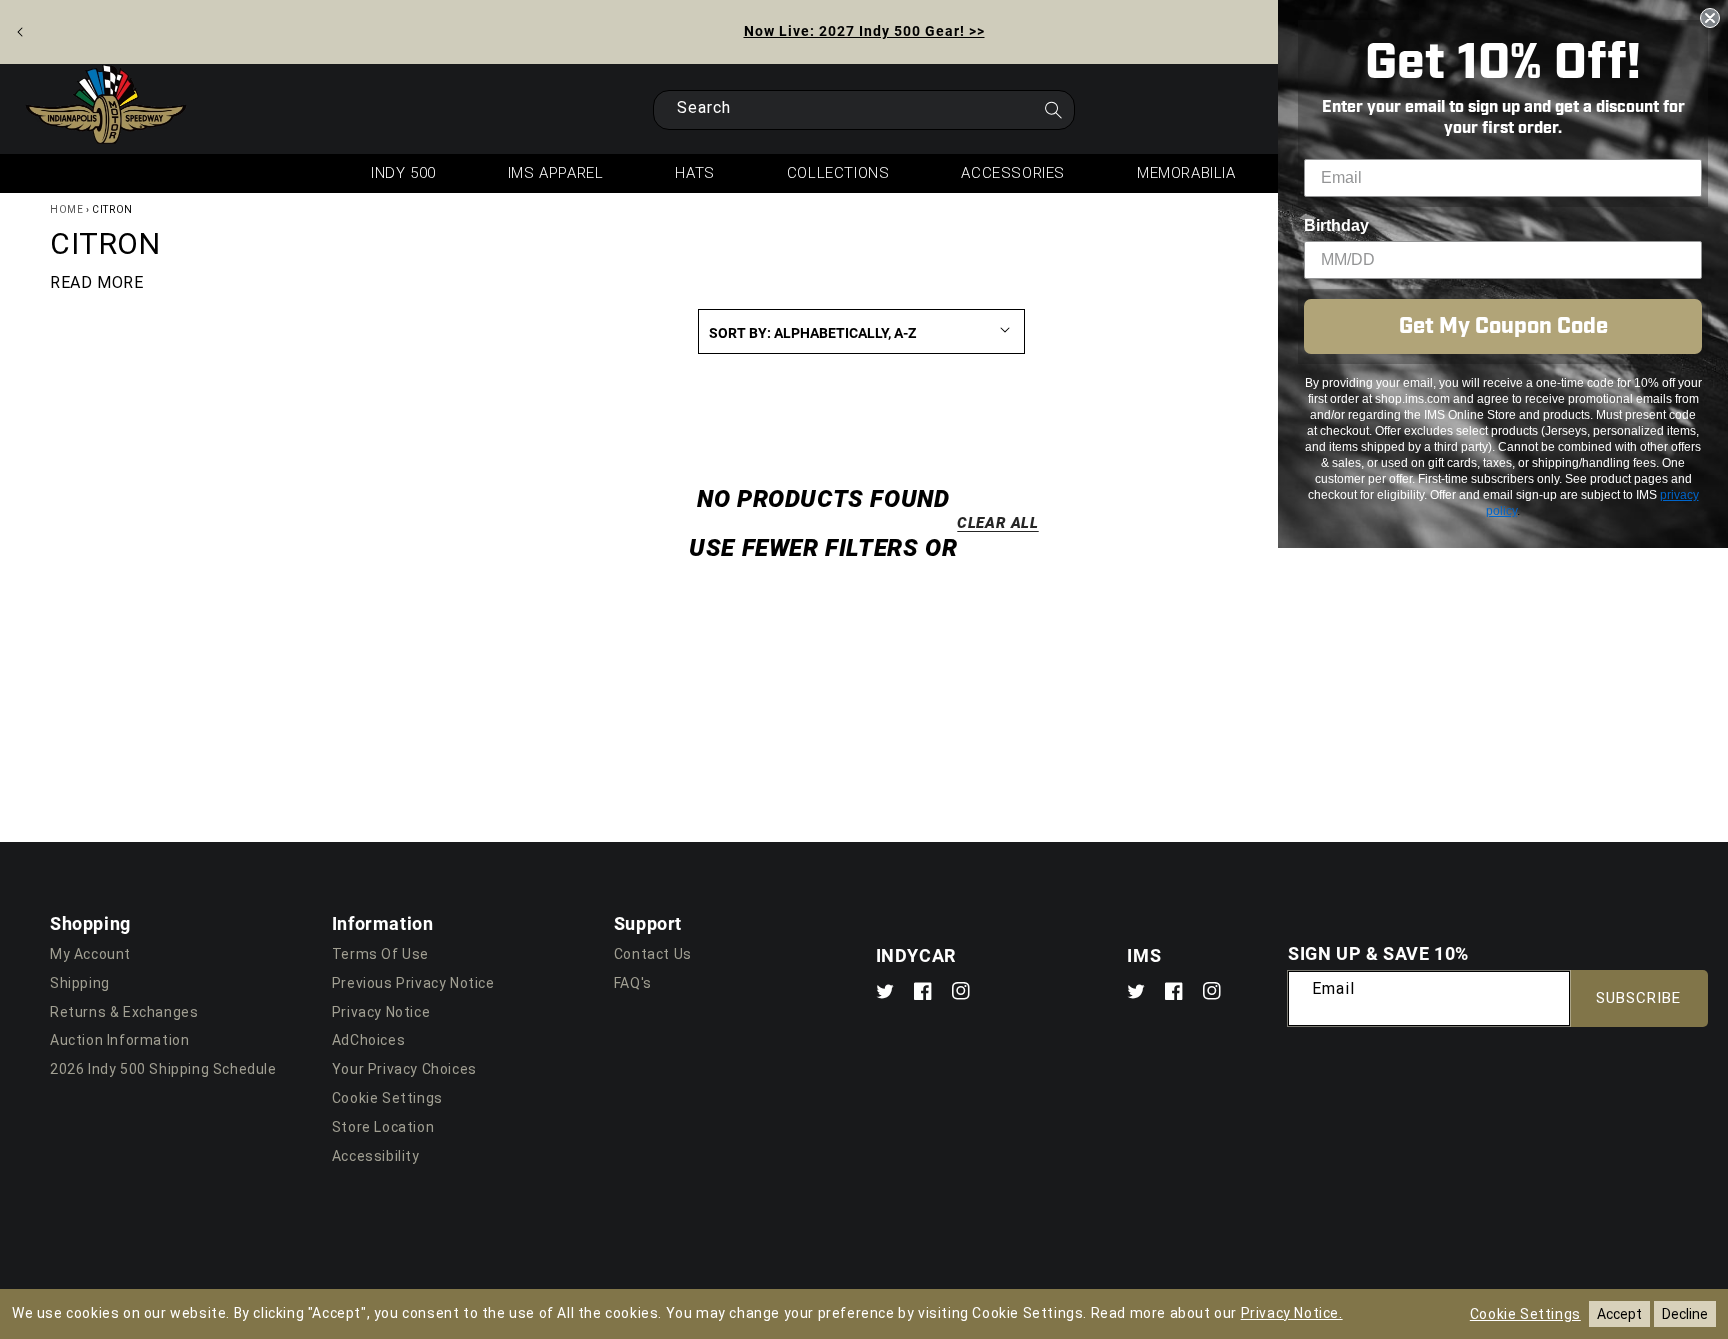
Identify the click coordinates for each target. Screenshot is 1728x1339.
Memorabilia (1186, 173)
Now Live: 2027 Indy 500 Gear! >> (864, 30)
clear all (997, 522)
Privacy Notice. (1292, 1313)
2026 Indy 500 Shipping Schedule (163, 1069)
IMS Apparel (556, 173)
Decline (1685, 1314)
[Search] (1053, 116)
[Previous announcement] (20, 32)
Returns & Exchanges (124, 1012)
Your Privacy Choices (404, 1069)
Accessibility (376, 1156)
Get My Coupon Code (1503, 326)
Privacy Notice (381, 1012)
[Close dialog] (1710, 18)
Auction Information (119, 1040)
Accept (1619, 1314)
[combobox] (864, 110)
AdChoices (368, 1040)
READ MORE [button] (96, 282)
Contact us (653, 954)
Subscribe (1638, 998)
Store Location (383, 1127)
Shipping (80, 983)
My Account (90, 954)
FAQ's (633, 983)
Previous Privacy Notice (413, 983)
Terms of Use (380, 954)
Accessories (1013, 173)
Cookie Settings (387, 1098)
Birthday (1336, 225)
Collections (838, 173)
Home (66, 209)
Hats (694, 173)
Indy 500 (403, 173)
